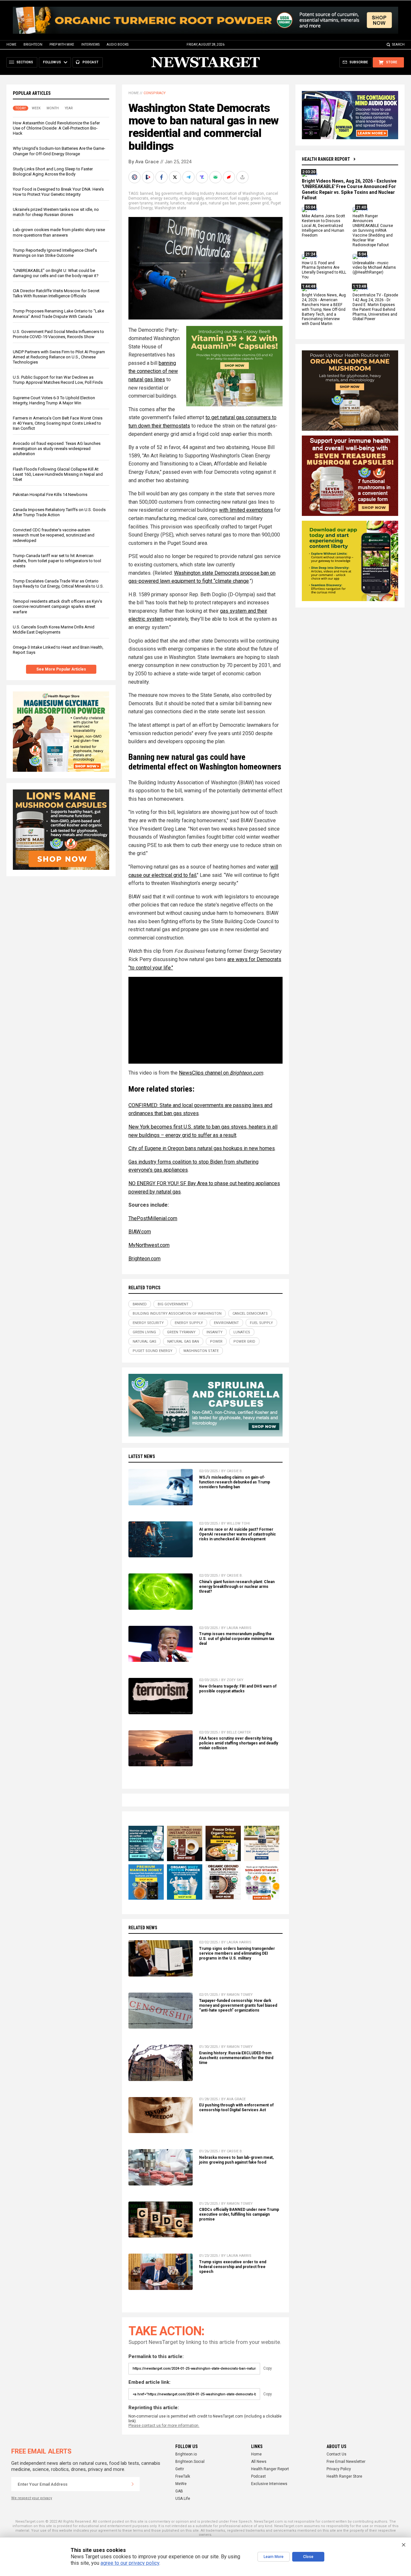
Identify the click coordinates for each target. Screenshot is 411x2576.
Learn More (274, 2557)
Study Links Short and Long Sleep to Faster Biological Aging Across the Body (53, 171)
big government (169, 194)
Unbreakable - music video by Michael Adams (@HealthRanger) (374, 268)
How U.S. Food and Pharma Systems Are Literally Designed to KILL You (324, 270)
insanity (161, 203)
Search (398, 45)
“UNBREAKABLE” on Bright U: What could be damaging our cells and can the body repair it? (56, 273)
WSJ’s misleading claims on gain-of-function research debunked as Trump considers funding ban (235, 1482)
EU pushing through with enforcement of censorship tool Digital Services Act (236, 2108)
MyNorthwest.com (149, 1245)
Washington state (170, 208)
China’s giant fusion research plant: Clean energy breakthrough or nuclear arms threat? (237, 1587)
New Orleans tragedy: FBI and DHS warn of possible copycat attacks (238, 1689)
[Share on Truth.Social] (203, 177)
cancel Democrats (250, 1314)
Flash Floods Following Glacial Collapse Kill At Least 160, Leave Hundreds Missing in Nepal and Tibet (58, 474)
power (243, 203)
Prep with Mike (62, 45)
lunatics (177, 203)
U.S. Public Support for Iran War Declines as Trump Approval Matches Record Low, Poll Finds (58, 380)
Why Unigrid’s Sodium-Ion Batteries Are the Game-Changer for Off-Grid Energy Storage (59, 151)
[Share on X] (176, 177)
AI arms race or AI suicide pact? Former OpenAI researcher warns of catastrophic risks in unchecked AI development (237, 1534)
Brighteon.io (186, 2454)
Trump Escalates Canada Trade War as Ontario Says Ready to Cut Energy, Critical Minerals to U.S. (58, 584)
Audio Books (118, 45)
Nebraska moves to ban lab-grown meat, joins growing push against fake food (236, 2160)
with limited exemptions (246, 510)
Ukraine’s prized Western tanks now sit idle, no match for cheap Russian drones (56, 212)
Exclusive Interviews (269, 2484)
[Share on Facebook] (162, 177)
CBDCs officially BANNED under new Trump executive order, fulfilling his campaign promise (239, 2214)
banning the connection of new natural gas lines (153, 371)
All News (259, 2462)
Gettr (180, 2469)
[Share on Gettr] (230, 177)
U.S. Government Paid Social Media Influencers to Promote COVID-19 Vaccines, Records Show (58, 334)
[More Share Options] (243, 177)
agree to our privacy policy (130, 2563)
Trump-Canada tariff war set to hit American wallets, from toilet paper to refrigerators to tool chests (57, 561)
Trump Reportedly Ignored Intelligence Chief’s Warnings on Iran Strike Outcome (55, 253)
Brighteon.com (246, 1073)
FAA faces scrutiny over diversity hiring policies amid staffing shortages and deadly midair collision (239, 1743)
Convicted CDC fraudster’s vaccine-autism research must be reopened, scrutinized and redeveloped (54, 535)
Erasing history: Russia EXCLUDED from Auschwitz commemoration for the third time (236, 2058)
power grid (260, 203)
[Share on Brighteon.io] (149, 177)
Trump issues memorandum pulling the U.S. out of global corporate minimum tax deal (237, 1639)
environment (217, 198)
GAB (179, 2491)
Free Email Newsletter (346, 2462)
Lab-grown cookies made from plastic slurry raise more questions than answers (59, 233)
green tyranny (140, 203)
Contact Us (337, 2454)
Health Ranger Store (344, 2476)
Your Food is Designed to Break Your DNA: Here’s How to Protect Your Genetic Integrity (58, 192)
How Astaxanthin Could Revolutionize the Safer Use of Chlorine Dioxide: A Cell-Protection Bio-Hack (56, 128)
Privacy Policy (339, 2469)
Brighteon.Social (190, 2462)
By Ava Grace (144, 162)
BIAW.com (140, 1232)
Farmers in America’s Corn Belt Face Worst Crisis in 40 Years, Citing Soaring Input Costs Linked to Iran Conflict (58, 423)
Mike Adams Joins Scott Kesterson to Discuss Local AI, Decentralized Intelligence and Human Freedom (324, 226)
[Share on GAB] (216, 177)
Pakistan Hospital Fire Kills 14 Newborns (50, 495)
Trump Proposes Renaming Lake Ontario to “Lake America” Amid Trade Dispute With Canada (58, 314)
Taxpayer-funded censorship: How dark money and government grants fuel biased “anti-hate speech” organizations (238, 2005)
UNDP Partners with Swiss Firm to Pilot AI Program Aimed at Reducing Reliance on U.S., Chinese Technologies (59, 357)
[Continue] (133, 2484)
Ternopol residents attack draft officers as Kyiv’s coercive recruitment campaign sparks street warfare (57, 607)
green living (261, 198)
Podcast (258, 2476)
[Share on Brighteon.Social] (135, 177)
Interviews (90, 45)
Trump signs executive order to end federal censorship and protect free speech (233, 2267)
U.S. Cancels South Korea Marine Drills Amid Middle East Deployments (54, 630)
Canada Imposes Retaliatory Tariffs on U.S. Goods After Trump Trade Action (59, 512)
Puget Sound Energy (153, 1351)
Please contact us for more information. (164, 2426)
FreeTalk (183, 2476)
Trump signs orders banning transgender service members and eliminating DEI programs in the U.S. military (237, 1953)
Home (11, 45)
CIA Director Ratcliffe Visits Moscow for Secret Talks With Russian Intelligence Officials (56, 294)
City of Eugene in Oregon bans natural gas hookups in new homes (202, 1148)
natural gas (197, 203)
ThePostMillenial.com (153, 1218)
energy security (164, 198)
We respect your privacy (32, 2498)
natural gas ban (223, 203)
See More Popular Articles (61, 670)
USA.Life (183, 2499)
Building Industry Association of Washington (224, 194)
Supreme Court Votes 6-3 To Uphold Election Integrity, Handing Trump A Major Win (54, 400)
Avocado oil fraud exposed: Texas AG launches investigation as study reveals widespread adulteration (57, 449)
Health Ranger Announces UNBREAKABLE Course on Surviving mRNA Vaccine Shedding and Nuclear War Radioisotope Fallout (373, 231)
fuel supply (239, 198)
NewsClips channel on (204, 1073)
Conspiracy (155, 93)
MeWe (181, 2484)
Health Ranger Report (326, 159)
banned (147, 194)
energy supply (192, 198)
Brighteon (33, 45)
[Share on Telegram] (189, 177)
